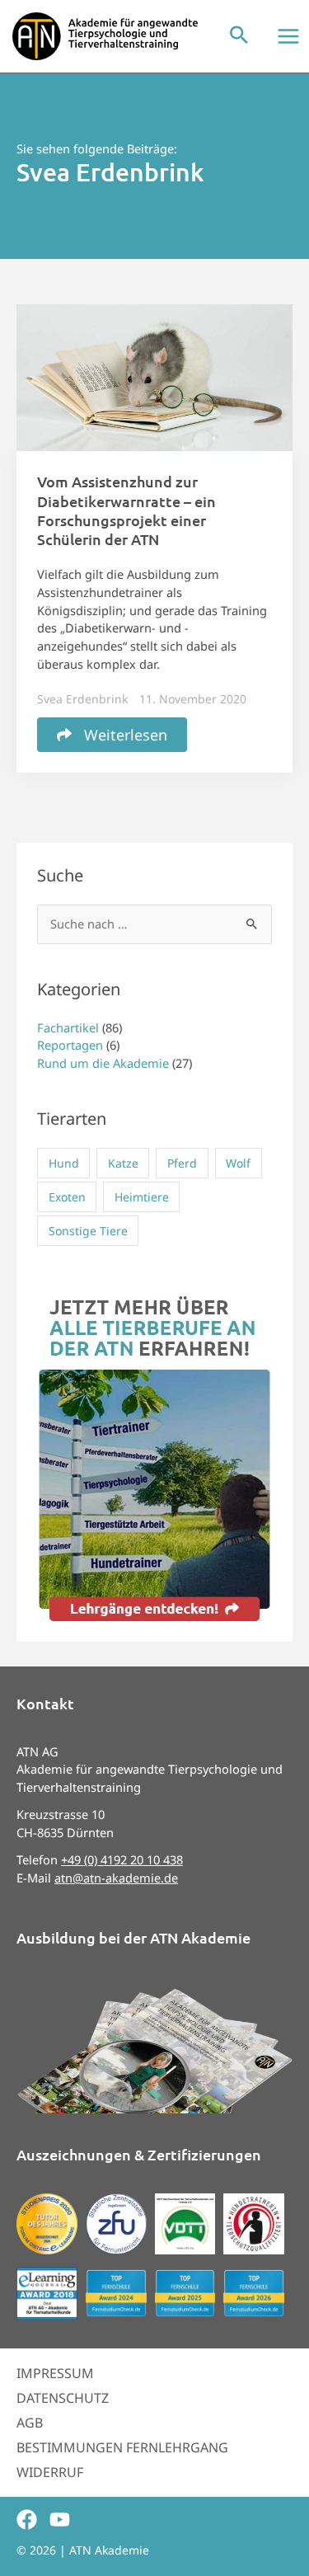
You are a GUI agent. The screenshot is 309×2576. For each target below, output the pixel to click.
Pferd (182, 1163)
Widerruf (50, 2472)
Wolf (238, 1163)
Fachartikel (68, 1027)
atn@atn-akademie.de (116, 1878)
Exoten (67, 1197)
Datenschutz (63, 2398)
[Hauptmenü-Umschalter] (288, 36)
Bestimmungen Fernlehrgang (122, 2447)
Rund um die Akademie (103, 1063)
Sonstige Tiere (88, 1231)
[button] (239, 36)
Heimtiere (142, 1197)
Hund (64, 1163)
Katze (123, 1163)
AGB (30, 2423)
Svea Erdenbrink (82, 699)
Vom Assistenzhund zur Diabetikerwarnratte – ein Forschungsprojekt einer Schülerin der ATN (126, 510)
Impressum (55, 2373)
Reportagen (70, 1045)
